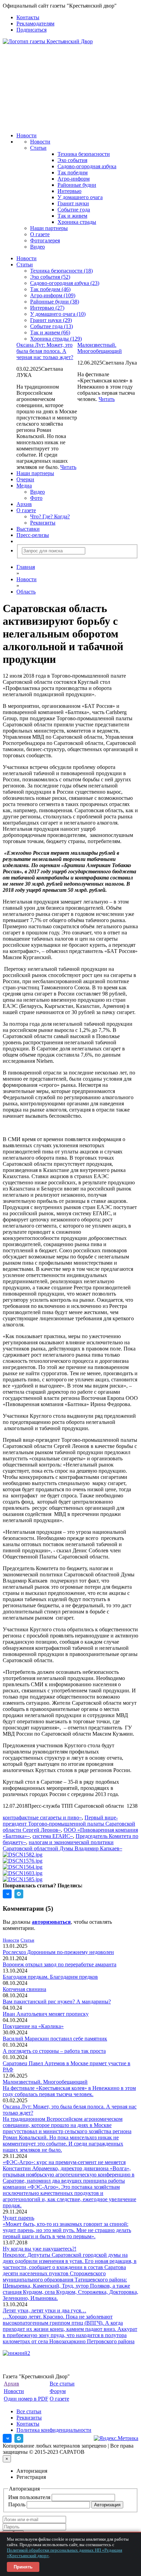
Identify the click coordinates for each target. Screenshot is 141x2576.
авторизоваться (51, 1922)
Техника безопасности (84, 154)
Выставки (28, 529)
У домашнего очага (80, 197)
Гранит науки (73, 203)
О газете (40, 234)
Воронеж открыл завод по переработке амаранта (60, 1964)
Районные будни (77, 185)
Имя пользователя (30, 2497)
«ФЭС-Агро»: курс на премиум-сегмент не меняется (64, 2162)
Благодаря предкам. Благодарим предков (50, 1977)
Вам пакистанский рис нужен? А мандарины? (57, 2002)
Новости (27, 135)
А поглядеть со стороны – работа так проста (54, 2051)
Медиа (24, 486)
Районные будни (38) (55, 302)
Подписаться (31, 30)
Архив (24, 504)
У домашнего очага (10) (58, 314)
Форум (58, 2391)
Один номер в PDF (26, 2399)
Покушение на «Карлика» (33, 2026)
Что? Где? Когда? (50, 516)
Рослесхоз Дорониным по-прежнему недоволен (58, 1952)
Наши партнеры (49, 228)
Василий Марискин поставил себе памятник (55, 2039)
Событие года (74, 210)
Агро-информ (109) (53, 295)
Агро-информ (74, 179)
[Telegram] (19, 2438)
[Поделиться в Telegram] (19, 1894)
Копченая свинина (24, 1989)
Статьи (38, 148)
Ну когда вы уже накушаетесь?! (40, 2249)
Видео (37, 247)
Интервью (69, 191)
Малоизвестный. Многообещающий (100, 348)
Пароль (17, 2504)
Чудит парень (18, 2218)
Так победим (73, 172)
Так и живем (72, 216)
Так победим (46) (50, 289)
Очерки (25, 479)
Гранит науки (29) (51, 320)
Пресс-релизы (33, 535)
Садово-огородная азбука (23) (65, 283)
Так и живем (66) (50, 332)
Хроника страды (77, 222)
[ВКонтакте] (7, 2438)
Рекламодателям (35, 24)
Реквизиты (43, 523)
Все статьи (62, 2384)
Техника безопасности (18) (61, 271)
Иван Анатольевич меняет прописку (46, 2014)
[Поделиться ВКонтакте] (7, 1894)
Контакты (28, 17)
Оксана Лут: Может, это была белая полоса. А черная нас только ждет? (45, 351)
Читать (107, 399)
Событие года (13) (52, 326)
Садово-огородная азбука (87, 166)
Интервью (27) (47, 308)
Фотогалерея (45, 240)
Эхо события (72, 160)
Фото (36, 498)
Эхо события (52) (50, 277)
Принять (23, 2567)
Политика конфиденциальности (54, 2430)
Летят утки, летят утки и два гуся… (44, 2310)
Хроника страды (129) (56, 339)
